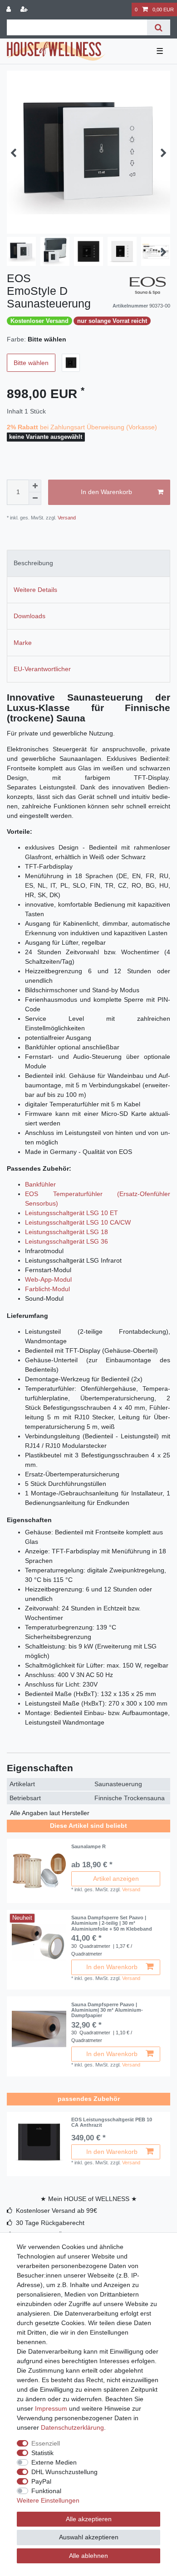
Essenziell (46, 2443)
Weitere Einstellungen (48, 2500)
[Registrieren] (25, 10)
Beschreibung (33, 563)
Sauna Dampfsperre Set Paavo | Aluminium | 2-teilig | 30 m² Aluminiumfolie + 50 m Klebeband (112, 1923)
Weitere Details (35, 590)
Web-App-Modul (48, 1279)
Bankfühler (40, 1184)
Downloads (29, 616)
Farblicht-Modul (47, 1289)
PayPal (41, 2481)
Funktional (46, 2491)
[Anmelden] (10, 10)
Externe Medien (54, 2462)
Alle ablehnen (88, 2556)
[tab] (88, 563)
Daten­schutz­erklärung (72, 2427)
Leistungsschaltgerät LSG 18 (66, 1232)
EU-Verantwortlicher (42, 669)
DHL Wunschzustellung (64, 2472)
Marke (23, 643)
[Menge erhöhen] (35, 486)
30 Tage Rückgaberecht (50, 2223)
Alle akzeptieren (89, 2519)
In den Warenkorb (106, 492)
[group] (39, 1871)
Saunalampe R (88, 1846)
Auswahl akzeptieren (89, 2537)
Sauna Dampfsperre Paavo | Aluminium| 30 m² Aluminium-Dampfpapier (107, 2010)
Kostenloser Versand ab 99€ (57, 2211)
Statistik (42, 2453)
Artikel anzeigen (116, 1879)
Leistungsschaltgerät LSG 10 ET (71, 1213)
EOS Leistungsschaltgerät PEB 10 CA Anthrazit (112, 2122)
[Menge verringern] (35, 499)
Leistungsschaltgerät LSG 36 (66, 1241)
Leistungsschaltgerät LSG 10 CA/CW (78, 1222)
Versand (66, 518)
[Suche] (159, 27)
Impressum (51, 2408)
